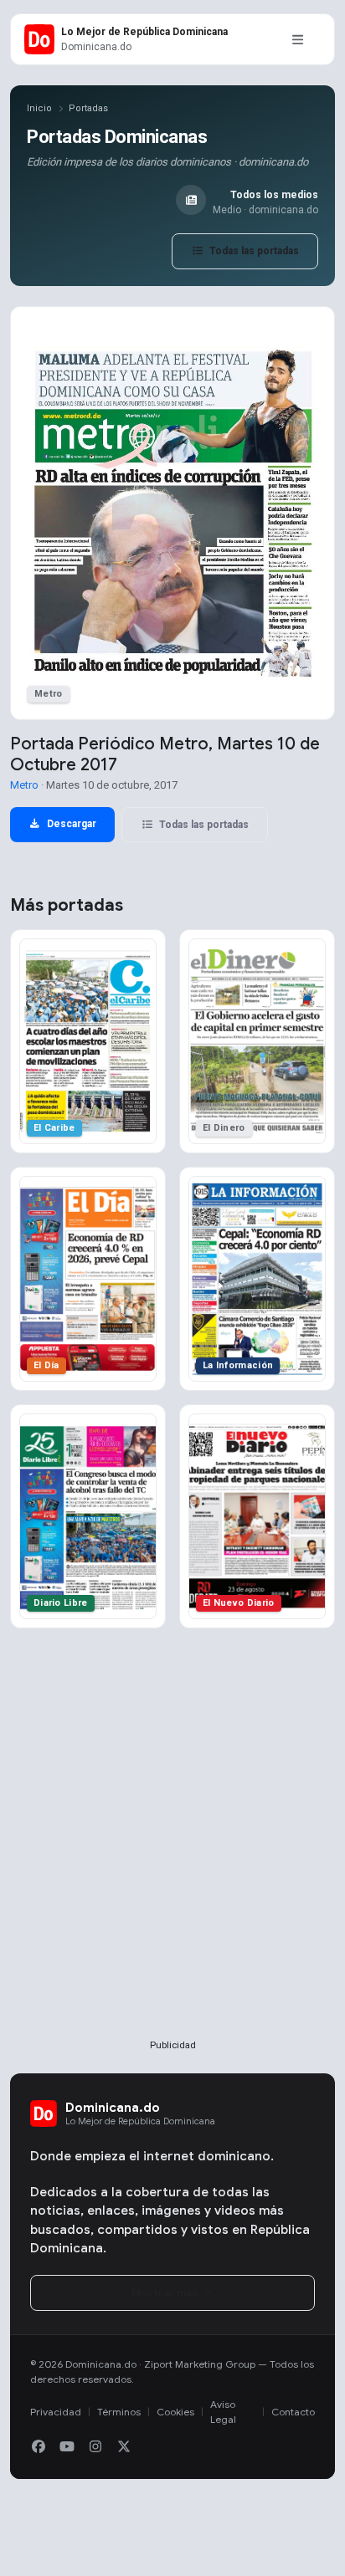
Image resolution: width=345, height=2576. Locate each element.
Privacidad (56, 2412)
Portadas (88, 108)
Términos (119, 2412)
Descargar (70, 824)
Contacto (293, 2412)
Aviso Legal (223, 2412)
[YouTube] (67, 2447)
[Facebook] (39, 2447)
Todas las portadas (253, 251)
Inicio (39, 108)
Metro (24, 785)
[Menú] (297, 39)
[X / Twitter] (124, 2447)
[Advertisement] (172, 1861)
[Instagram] (95, 2447)
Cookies (175, 2412)
